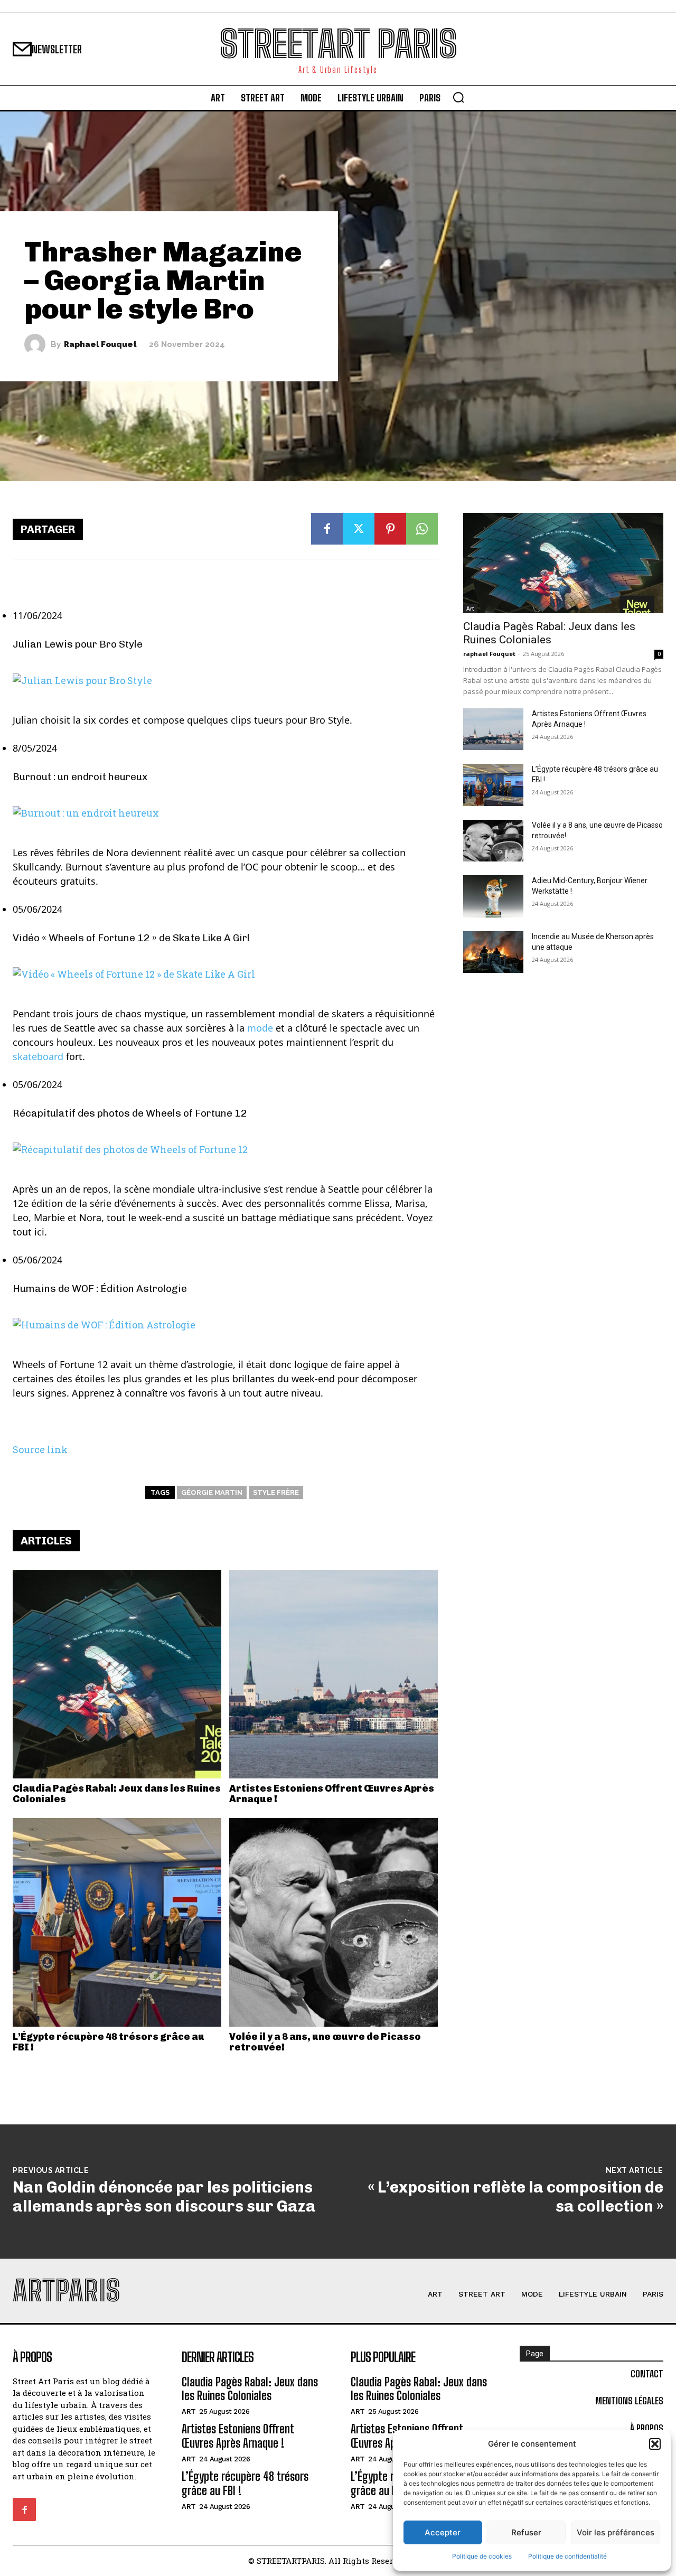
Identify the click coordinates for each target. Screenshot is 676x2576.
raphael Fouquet (100, 345)
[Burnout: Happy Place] (225, 813)
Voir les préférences (616, 2532)
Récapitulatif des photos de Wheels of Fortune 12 (130, 1113)
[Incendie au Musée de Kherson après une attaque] (493, 952)
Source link (40, 1449)
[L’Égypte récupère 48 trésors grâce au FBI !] (117, 1922)
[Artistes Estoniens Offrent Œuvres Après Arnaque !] (334, 1674)
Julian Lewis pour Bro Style (78, 644)
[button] (655, 2444)
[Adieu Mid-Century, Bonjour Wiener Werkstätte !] (493, 896)
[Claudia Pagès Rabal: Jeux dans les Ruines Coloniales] (117, 1674)
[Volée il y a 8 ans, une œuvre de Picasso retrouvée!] (334, 1922)
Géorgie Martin (212, 1492)
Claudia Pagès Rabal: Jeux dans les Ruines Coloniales (117, 1794)
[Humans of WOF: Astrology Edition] (225, 1325)
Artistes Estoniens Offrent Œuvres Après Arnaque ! (332, 1794)
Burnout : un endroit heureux (80, 777)
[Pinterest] (390, 529)
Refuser (526, 2532)
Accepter (443, 2532)
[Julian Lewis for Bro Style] (225, 681)
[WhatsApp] (422, 529)
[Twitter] (359, 529)
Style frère (276, 1492)
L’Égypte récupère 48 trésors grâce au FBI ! (109, 2042)
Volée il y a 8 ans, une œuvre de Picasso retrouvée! (325, 2042)
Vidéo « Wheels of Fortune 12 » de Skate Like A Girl (131, 938)
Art (470, 608)
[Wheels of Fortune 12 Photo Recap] (225, 1150)
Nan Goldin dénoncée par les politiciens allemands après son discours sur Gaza (164, 2197)
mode (260, 1028)
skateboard (38, 1056)
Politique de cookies (482, 2556)
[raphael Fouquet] (37, 344)
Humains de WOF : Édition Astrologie (100, 1289)
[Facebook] (327, 529)
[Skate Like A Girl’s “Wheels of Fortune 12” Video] (225, 974)
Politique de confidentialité (567, 2556)
